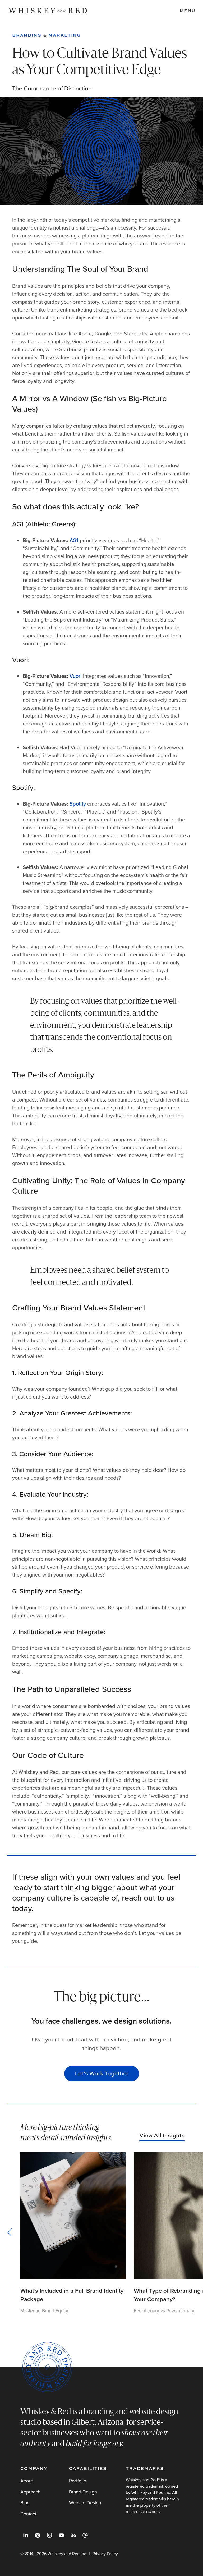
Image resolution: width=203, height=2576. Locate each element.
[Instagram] (49, 2535)
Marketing (65, 35)
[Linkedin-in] (26, 2535)
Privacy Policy (105, 2554)
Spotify (78, 804)
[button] (12, 2232)
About (27, 2481)
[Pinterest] (38, 2535)
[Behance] (73, 2535)
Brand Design (83, 2492)
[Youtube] (61, 2535)
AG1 (74, 540)
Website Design (85, 2503)
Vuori (76, 676)
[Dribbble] (85, 2535)
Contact (28, 2514)
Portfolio (78, 2481)
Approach (30, 2492)
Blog (25, 2503)
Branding (27, 35)
